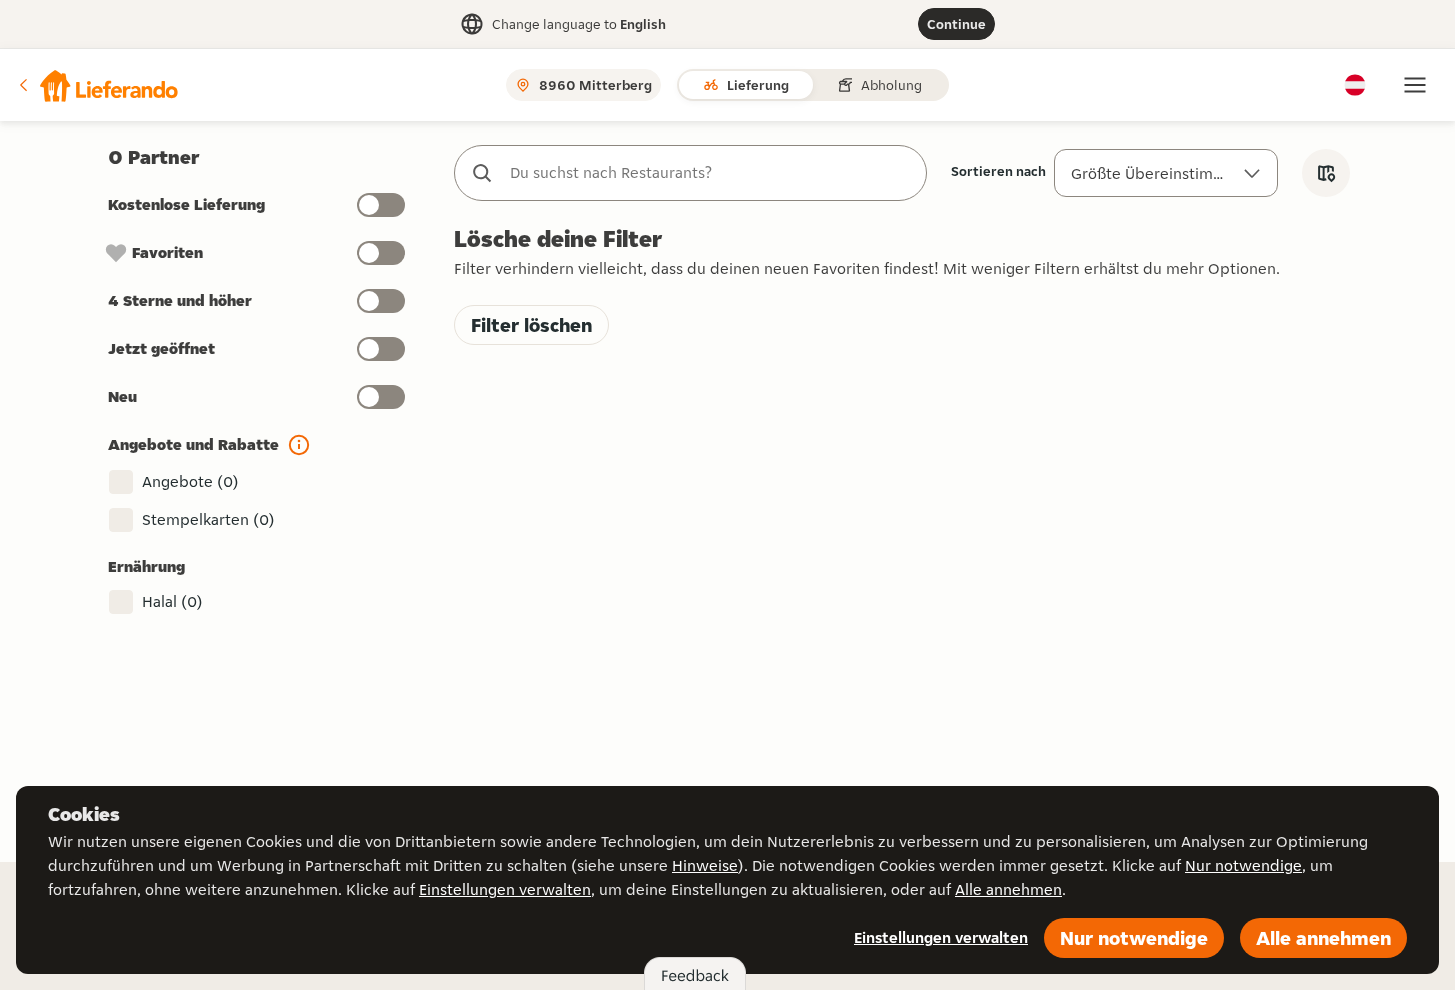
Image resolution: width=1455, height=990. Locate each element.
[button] (97, 85)
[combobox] (710, 173)
